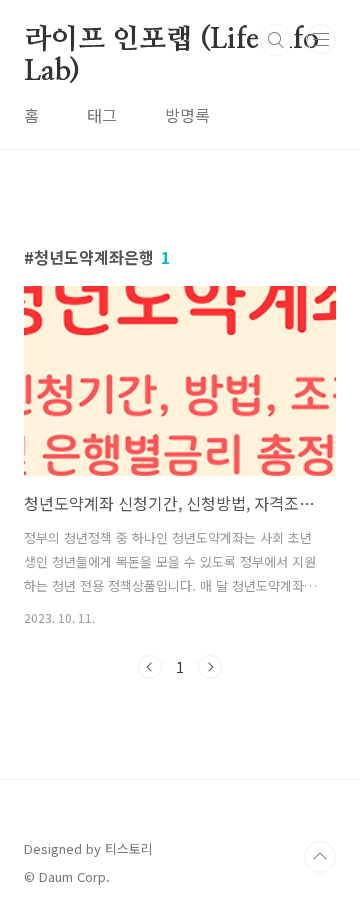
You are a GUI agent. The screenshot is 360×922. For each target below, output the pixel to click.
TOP (320, 857)
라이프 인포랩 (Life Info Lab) (171, 41)
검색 (276, 40)
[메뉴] (321, 39)
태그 (102, 115)
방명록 (187, 115)
